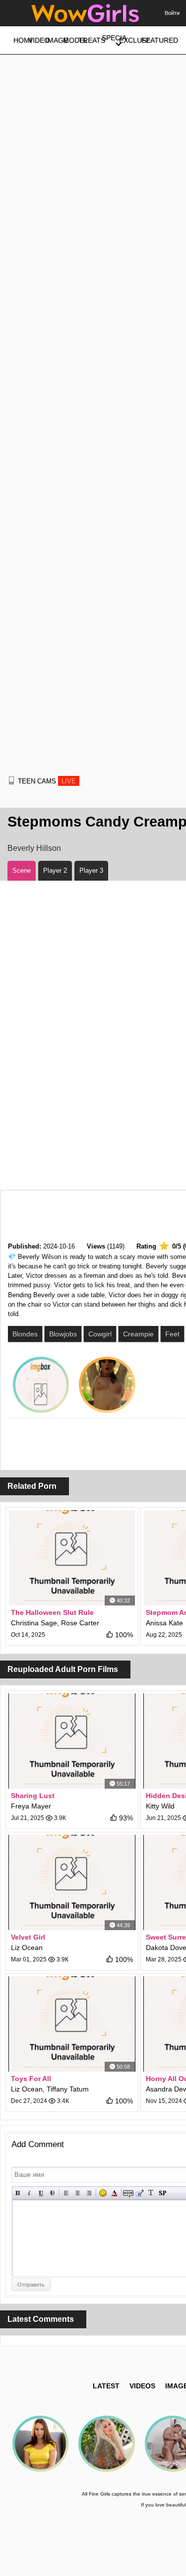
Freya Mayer (31, 1806)
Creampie (138, 1334)
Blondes (25, 1334)
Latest (106, 2386)
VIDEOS (142, 2386)
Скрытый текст (128, 2193)
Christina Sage (34, 1623)
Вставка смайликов (103, 2193)
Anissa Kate (164, 1623)
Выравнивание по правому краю (89, 2193)
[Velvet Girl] (72, 1882)
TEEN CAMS (47, 781)
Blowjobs (63, 1334)
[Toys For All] (72, 2024)
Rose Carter (80, 1623)
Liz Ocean (27, 1948)
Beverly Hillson (34, 848)
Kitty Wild (160, 1806)
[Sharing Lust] (72, 1741)
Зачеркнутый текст (52, 2193)
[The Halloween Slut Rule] (72, 1558)
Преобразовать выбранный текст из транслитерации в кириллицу (151, 2193)
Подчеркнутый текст (41, 2193)
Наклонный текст (30, 2193)
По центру (78, 2193)
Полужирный (18, 2193)
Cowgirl (100, 1334)
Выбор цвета (114, 2193)
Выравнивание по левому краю (66, 2193)
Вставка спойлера (162, 2193)
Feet (172, 1334)
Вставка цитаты (140, 2193)
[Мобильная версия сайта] (11, 780)
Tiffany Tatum (68, 2089)
